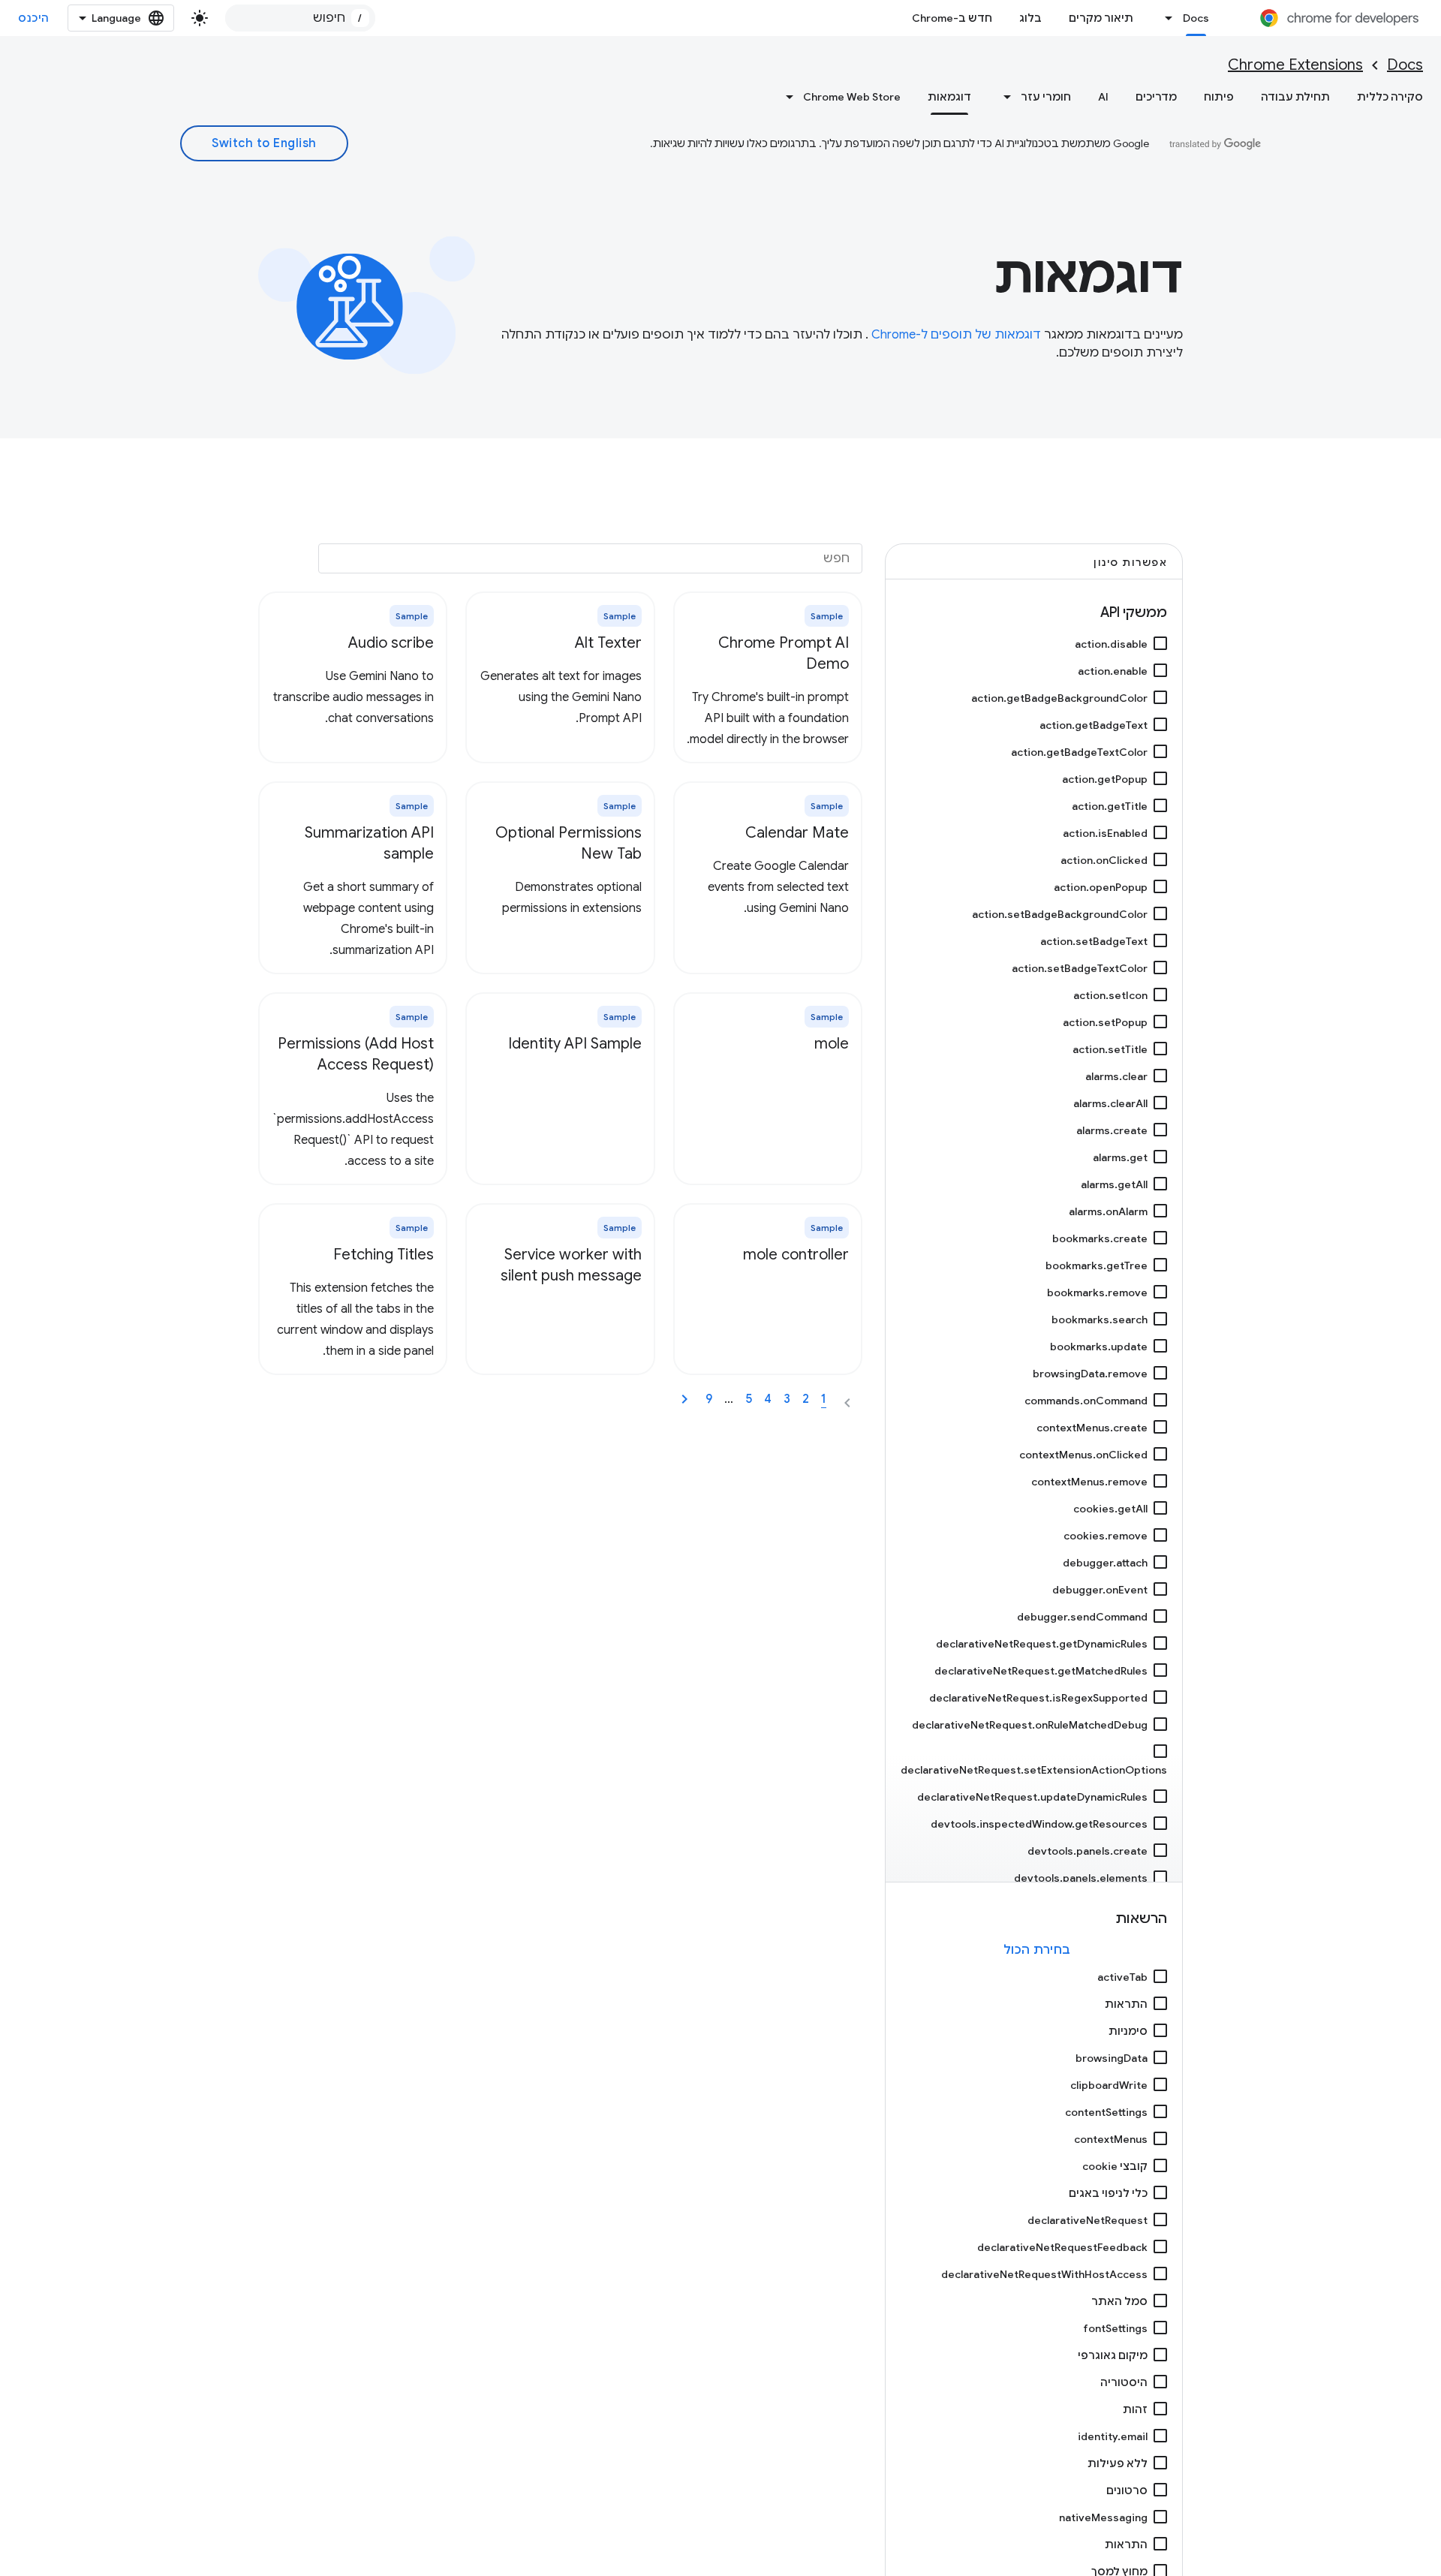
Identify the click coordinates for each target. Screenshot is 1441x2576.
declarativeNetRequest (1088, 2220)
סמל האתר (1119, 2301)
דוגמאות (949, 97)
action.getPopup (1105, 779)
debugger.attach (1105, 1563)
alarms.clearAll (1110, 1103)
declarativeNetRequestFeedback (1062, 2247)
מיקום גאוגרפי (1113, 2355)
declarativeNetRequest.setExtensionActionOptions (1034, 1770)
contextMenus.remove (1089, 1482)
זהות (1135, 2409)
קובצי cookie (1115, 2166)
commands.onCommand (1086, 1401)
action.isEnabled (1105, 833)
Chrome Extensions (1295, 65)
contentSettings (1106, 2112)
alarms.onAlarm (1108, 1211)
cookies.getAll (1110, 1509)
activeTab (1122, 1977)
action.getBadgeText (1094, 725)
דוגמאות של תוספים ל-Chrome (955, 335)
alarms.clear (1116, 1076)
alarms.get (1120, 1157)
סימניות (1128, 2031)
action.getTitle (1110, 806)
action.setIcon (1110, 995)
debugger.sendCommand (1082, 1617)
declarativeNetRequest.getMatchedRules (1041, 1671)
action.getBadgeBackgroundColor (1059, 698)
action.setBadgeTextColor (1080, 968)
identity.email (1113, 2436)
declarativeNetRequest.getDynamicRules (1042, 1644)
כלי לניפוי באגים (1108, 2193)
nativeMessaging (1103, 2517)
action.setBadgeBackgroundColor (1060, 914)
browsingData (1112, 2058)
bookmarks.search (1100, 1320)
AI (1103, 97)
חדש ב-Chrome (952, 18)
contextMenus (1111, 2139)
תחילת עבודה (1295, 97)
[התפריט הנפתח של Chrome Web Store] (785, 97)
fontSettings (1115, 2328)
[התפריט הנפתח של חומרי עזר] (1003, 97)
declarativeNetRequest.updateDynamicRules (1032, 1797)
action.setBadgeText (1094, 941)
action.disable (1111, 644)
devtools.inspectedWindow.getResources (1039, 1824)
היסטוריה (1124, 2382)
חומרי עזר (1046, 97)
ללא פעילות (1118, 2463)
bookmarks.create (1100, 1238)
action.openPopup (1101, 887)
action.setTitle (1110, 1049)
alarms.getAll (1114, 1184)
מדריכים (1156, 97)
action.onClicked (1104, 860)
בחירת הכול (1037, 1950)
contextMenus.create (1092, 1428)
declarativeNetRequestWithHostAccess (1044, 2274)
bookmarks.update (1099, 1347)
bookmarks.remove (1097, 1293)
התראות (1126, 2004)
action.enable (1113, 671)
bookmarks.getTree (1097, 1265)
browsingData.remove (1090, 1374)
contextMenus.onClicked (1083, 1455)
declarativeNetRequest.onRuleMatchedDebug (1030, 1725)
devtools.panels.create (1088, 1851)
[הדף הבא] (684, 1399)
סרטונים (1127, 2490)
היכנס (34, 18)
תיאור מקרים (1101, 18)
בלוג (1030, 18)
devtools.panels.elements (1081, 1878)
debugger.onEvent (1100, 1590)
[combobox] (300, 18)
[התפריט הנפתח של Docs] (1165, 18)
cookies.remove (1106, 1536)
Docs (1196, 18)
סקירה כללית (1390, 97)
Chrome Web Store (852, 97)
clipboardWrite (1109, 2085)
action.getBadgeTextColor (1079, 752)
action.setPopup (1105, 1022)
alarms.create (1112, 1130)
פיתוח (1219, 97)
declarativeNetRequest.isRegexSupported (1038, 1698)
